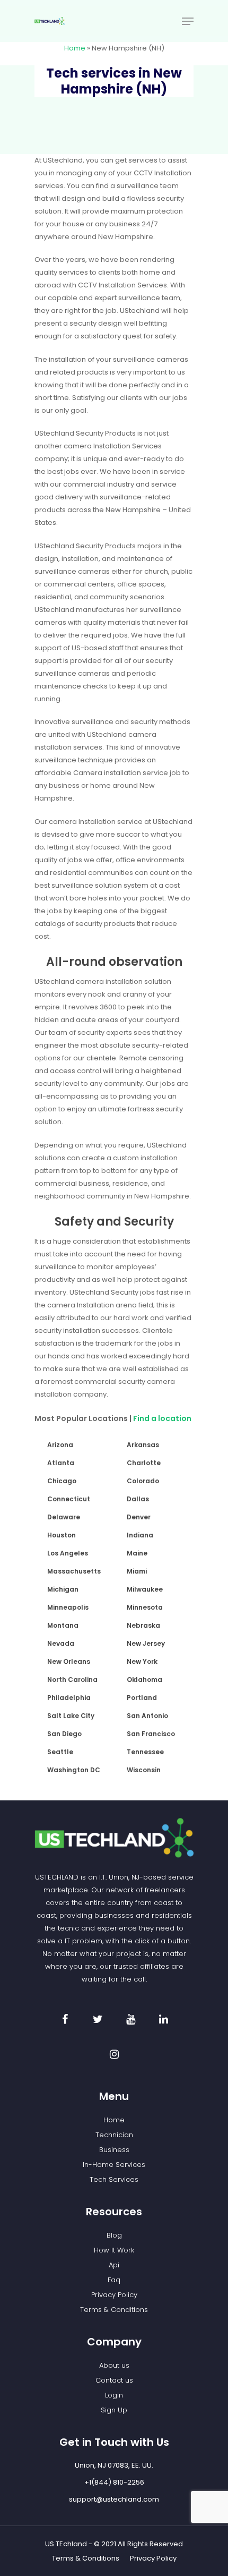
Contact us (114, 2380)
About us (114, 2365)
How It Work (114, 2250)
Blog (114, 2235)
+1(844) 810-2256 (114, 2482)
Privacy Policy (114, 2295)
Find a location (163, 1418)
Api (114, 2265)
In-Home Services (114, 2165)
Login (114, 2395)
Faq (114, 2280)
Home (75, 48)
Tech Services (114, 2179)
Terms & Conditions (114, 2310)
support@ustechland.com (114, 2499)
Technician (114, 2135)
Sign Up (114, 2410)
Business (114, 2150)
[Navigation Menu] (188, 21)
